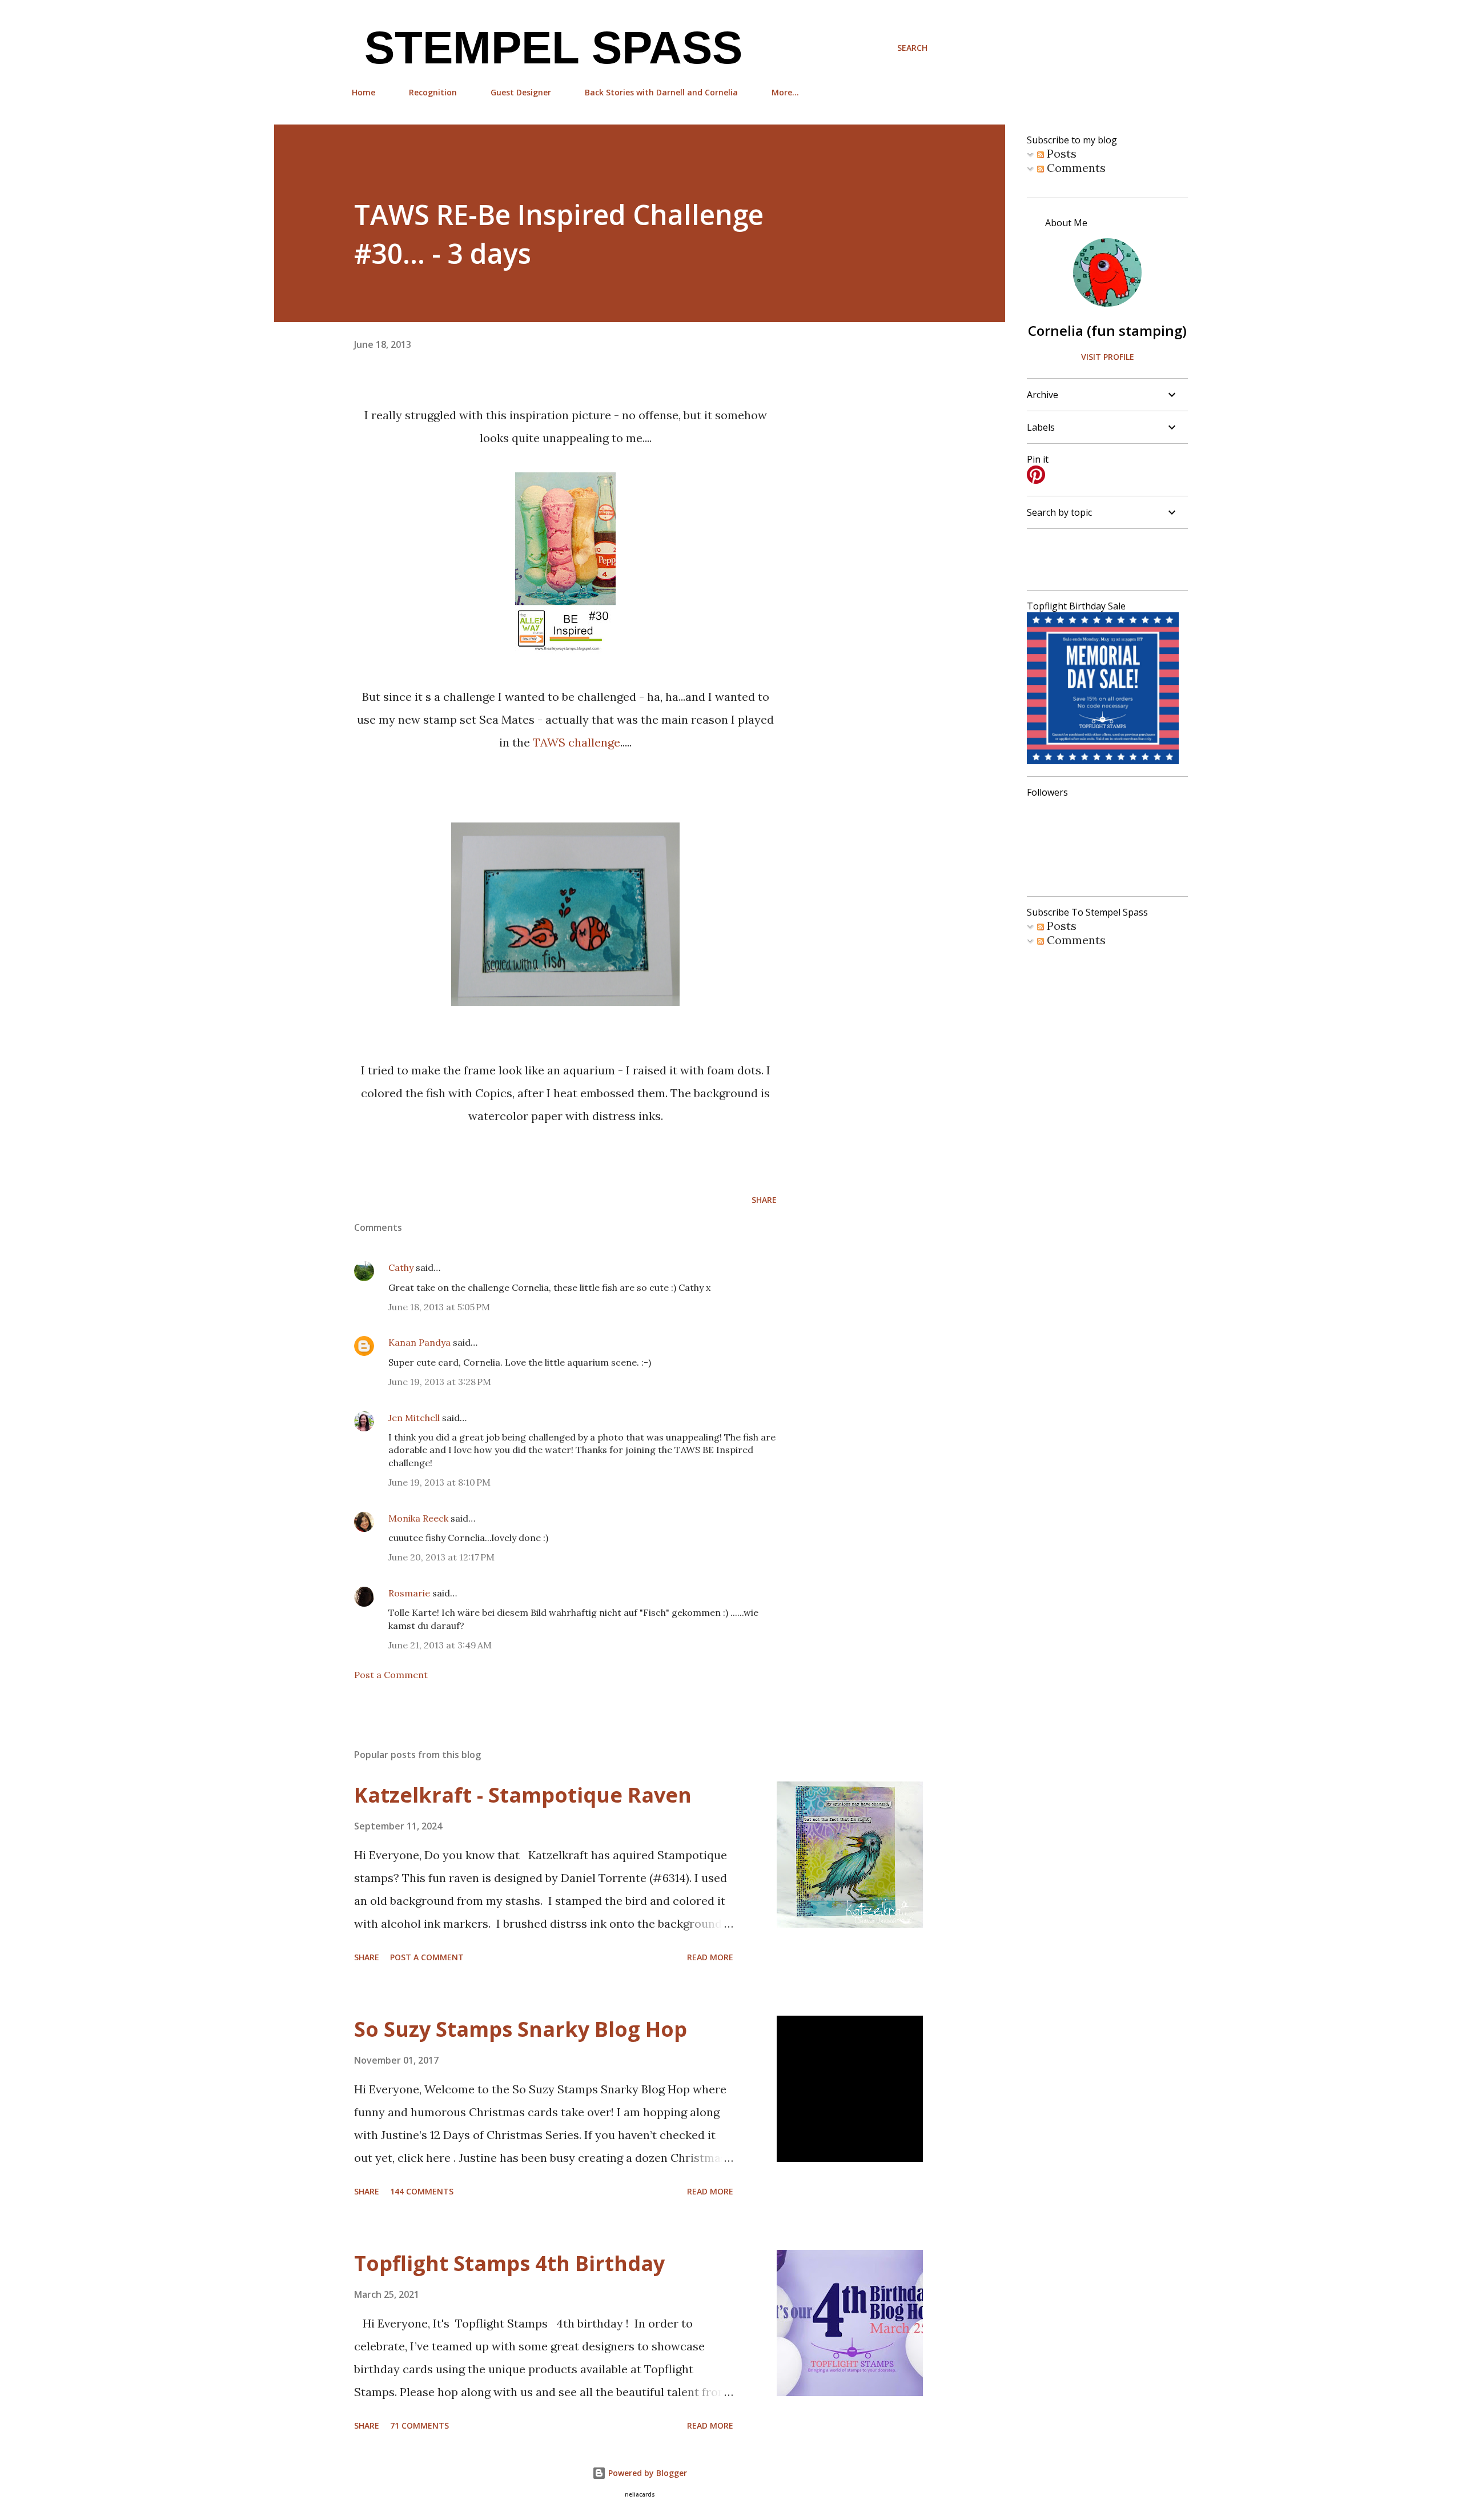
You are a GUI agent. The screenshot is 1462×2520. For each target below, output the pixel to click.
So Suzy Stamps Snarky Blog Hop (521, 2029)
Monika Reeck (418, 1518)
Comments (1075, 168)
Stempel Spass (547, 48)
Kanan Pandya (419, 1342)
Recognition (433, 92)
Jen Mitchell (414, 1418)
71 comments (419, 2425)
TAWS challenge (577, 742)
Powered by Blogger (646, 2473)
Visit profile (1108, 357)
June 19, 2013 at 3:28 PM (440, 1382)
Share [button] (764, 1200)
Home (364, 92)
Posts (1060, 153)
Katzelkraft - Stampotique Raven (523, 1795)
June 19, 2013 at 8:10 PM (439, 1482)
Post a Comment (391, 1675)
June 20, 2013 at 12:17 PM (441, 1557)
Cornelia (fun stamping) (1107, 330)
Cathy (401, 1267)
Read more (710, 1957)
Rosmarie (409, 1593)
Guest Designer (521, 92)
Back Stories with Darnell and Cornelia (661, 92)
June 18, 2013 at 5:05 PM (439, 1307)
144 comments (422, 2191)
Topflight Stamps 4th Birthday (509, 2263)
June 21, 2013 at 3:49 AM (440, 1645)
